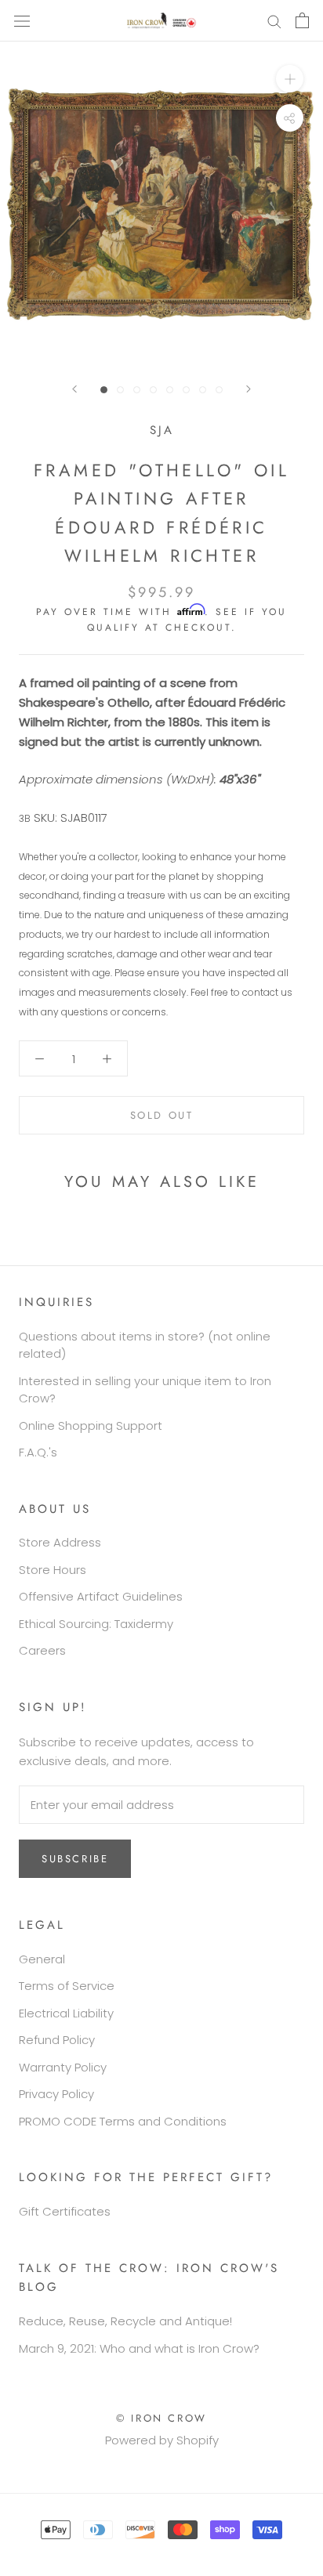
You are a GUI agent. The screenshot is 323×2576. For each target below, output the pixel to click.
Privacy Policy (56, 2094)
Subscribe (75, 1859)
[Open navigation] (22, 20)
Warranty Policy (63, 2067)
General (42, 1959)
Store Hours (53, 1570)
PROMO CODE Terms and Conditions (123, 2121)
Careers (42, 1650)
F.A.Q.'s (38, 1452)
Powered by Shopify (162, 2440)
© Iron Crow (161, 2418)
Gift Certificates (65, 2211)
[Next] (249, 389)
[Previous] (74, 389)
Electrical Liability (66, 2013)
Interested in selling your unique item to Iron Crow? (145, 1390)
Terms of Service (67, 1986)
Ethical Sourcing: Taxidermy (96, 1624)
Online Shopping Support (91, 1425)
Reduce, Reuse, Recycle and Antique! (125, 2321)
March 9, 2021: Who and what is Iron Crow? (139, 2348)
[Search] (274, 21)
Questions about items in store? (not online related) (145, 1345)
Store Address (60, 1542)
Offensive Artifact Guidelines (101, 1596)
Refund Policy (57, 2040)
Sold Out (162, 1115)
